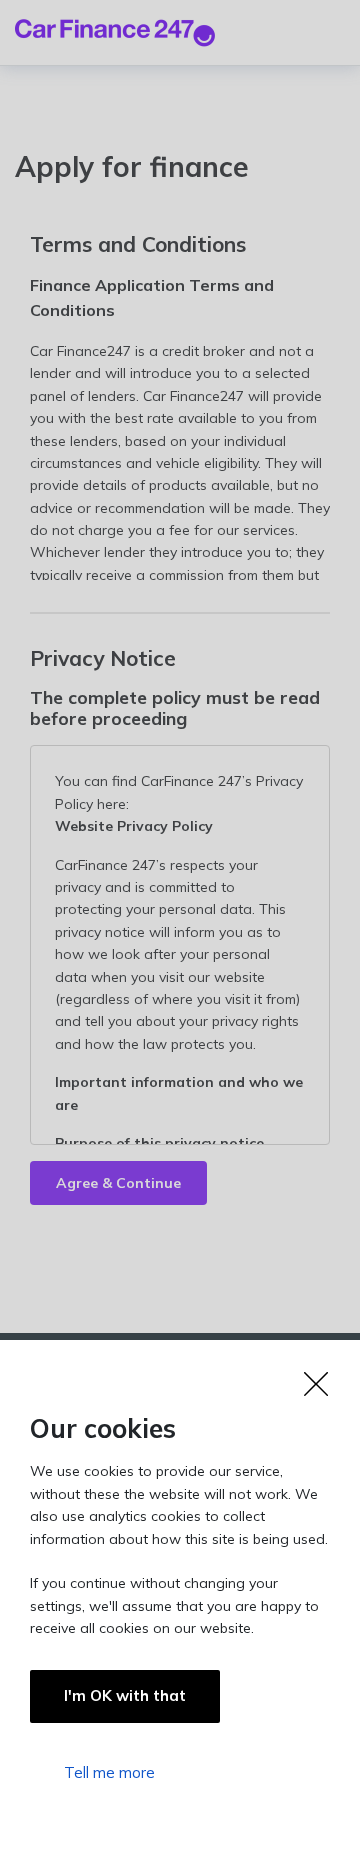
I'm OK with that (125, 1695)
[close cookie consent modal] (180, 1384)
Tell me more (109, 1772)
